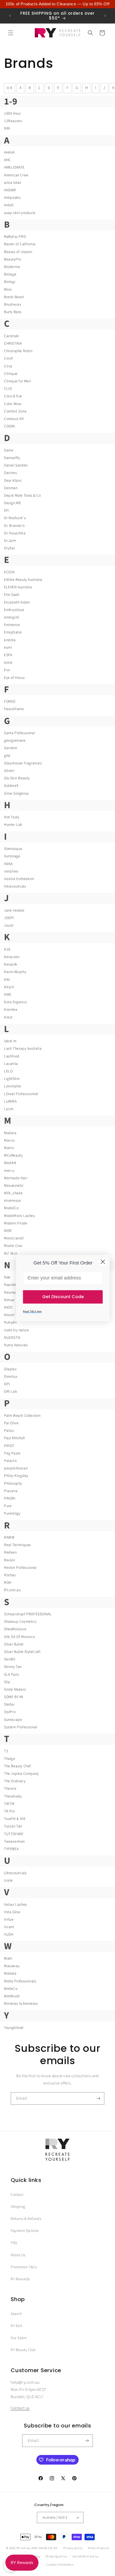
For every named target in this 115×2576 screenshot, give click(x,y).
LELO (8, 1071)
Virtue (9, 1920)
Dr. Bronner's (14, 526)
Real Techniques (18, 1545)
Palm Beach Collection (22, 1416)
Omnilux (11, 1377)
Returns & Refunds (26, 2219)
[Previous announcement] (10, 16)
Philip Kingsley (16, 1476)
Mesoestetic (14, 1186)
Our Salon (19, 2338)
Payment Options (25, 2231)
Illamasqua (13, 849)
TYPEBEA (11, 1849)
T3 (6, 1751)
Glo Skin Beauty (17, 778)
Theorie (10, 1789)
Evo (7, 670)
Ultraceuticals (15, 1873)
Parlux (9, 1431)
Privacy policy (73, 2548)
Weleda (10, 1974)
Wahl (8, 1959)
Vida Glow (12, 1912)
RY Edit (16, 2326)
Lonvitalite (13, 1086)
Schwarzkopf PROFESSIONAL (28, 1614)
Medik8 (10, 1163)
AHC (7, 160)
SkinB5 (10, 1659)
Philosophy (13, 1484)
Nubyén (10, 1322)
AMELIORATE (14, 168)
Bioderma (12, 267)
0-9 (10, 88)
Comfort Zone (15, 411)
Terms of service (98, 2548)
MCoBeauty (13, 1155)
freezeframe (14, 709)
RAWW (9, 1538)
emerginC (12, 617)
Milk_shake (13, 1193)
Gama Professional (19, 733)
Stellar (9, 1705)
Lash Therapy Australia (23, 1049)
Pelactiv (11, 1461)
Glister (9, 771)
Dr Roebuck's (15, 518)
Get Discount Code (63, 1297)
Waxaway (12, 1966)
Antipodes (12, 198)
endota (10, 640)
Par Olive (11, 1423)
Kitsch (9, 987)
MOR (8, 1231)
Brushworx (13, 305)
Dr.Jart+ (10, 541)
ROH (8, 1583)
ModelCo (11, 1208)
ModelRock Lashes (20, 1216)
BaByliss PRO (15, 237)
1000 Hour (12, 114)
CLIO (8, 389)
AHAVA (9, 153)
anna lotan (13, 183)
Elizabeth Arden (17, 602)
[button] (11, 33)
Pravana (11, 1491)
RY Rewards (20, 2279)
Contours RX (14, 419)
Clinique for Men (18, 381)
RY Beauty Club (23, 2350)
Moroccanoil (14, 1238)
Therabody (13, 1796)
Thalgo (10, 1759)
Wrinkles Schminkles (21, 2004)
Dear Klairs (13, 481)
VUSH (9, 1935)
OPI (7, 1384)
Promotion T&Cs (24, 2267)
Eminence (12, 625)
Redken (10, 1552)
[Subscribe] (98, 2098)
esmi (8, 648)
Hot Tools (12, 817)
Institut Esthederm (19, 879)
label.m (10, 1041)
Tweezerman (14, 1842)
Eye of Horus (14, 678)
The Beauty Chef (18, 1766)
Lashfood (12, 1056)
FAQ (14, 2243)
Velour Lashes (16, 1905)
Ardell (9, 205)
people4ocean (16, 1468)
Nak (7, 1277)
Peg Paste (12, 1453)
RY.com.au (12, 1590)
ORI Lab (11, 1392)
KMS (8, 995)
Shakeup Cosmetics (20, 1622)
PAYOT (9, 1446)
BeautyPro (12, 259)
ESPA (8, 655)
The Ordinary (15, 1781)
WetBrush (12, 1996)
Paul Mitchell (14, 1438)
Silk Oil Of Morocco (19, 1637)
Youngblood (14, 2028)
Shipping (18, 2207)
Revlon (10, 1560)
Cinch (9, 359)
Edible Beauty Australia (23, 580)
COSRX (10, 426)
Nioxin (9, 1315)
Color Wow (13, 404)
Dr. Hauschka (15, 533)
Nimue (9, 1300)
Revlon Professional (20, 1568)
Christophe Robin (18, 351)
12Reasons (13, 121)
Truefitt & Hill (15, 1819)
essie (8, 663)
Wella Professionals (20, 1981)
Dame (9, 450)
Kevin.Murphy (15, 972)
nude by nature (16, 1330)
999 (7, 129)
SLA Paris (11, 1675)
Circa (8, 366)
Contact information (60, 2565)
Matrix (9, 1148)
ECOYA (9, 572)
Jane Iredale (14, 910)
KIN (7, 980)
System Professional (21, 1727)
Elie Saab (12, 595)
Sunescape (13, 1720)
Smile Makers (15, 1690)
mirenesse (12, 1201)
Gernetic (11, 748)
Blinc (8, 290)
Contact (17, 2195)
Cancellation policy (85, 2556)
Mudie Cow (13, 1246)
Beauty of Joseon (18, 252)
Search (16, 2314)
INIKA (8, 864)
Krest (8, 1017)
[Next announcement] (105, 16)
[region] (57, 4)
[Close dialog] (103, 1262)
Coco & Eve (13, 396)
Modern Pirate (16, 1223)
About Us (18, 2255)
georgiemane (15, 741)
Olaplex (10, 1369)
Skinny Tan (13, 1667)
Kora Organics (16, 1002)
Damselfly (12, 458)
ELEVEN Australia (18, 587)
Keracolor (12, 957)
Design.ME (12, 503)
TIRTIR (9, 1804)
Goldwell (11, 786)
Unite (8, 1881)
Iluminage (12, 856)
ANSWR (10, 190)
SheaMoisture (15, 1629)
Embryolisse (14, 610)
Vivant (9, 1927)
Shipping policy (56, 2556)
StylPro (10, 1712)
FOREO (10, 702)
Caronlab (11, 336)
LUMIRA (10, 1102)
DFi (7, 511)
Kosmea (11, 1010)
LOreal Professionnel (21, 1094)
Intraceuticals (15, 886)
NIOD (8, 1308)
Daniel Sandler (16, 465)
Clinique (11, 374)
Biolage (10, 274)
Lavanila (11, 1064)
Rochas (10, 1575)
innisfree (11, 871)
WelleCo (11, 1989)
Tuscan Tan (13, 1826)
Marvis (9, 1141)
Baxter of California (20, 244)
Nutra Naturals (16, 1345)
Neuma (10, 1293)
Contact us (20, 2408)
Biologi (10, 282)
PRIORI (10, 1499)
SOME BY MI (14, 1697)
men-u (9, 1171)
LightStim (12, 1079)
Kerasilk (11, 964)
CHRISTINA (13, 344)
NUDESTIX (12, 1338)
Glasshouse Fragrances (23, 763)
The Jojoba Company (21, 1774)
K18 (7, 950)
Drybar (10, 548)
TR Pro (9, 1811)
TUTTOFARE (14, 1834)
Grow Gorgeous (16, 793)
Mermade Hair (16, 1178)
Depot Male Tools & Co (22, 496)
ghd (7, 756)
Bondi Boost (14, 297)
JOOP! (9, 918)
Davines (10, 473)
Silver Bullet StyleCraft (22, 1652)
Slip (7, 1682)
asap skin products (20, 213)
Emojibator (13, 632)
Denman (11, 488)
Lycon (9, 1109)
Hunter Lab (13, 825)
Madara (10, 1133)
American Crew (16, 175)
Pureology (12, 1513)
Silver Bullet (14, 1644)
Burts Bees (13, 312)
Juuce (9, 925)
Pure (8, 1506)
